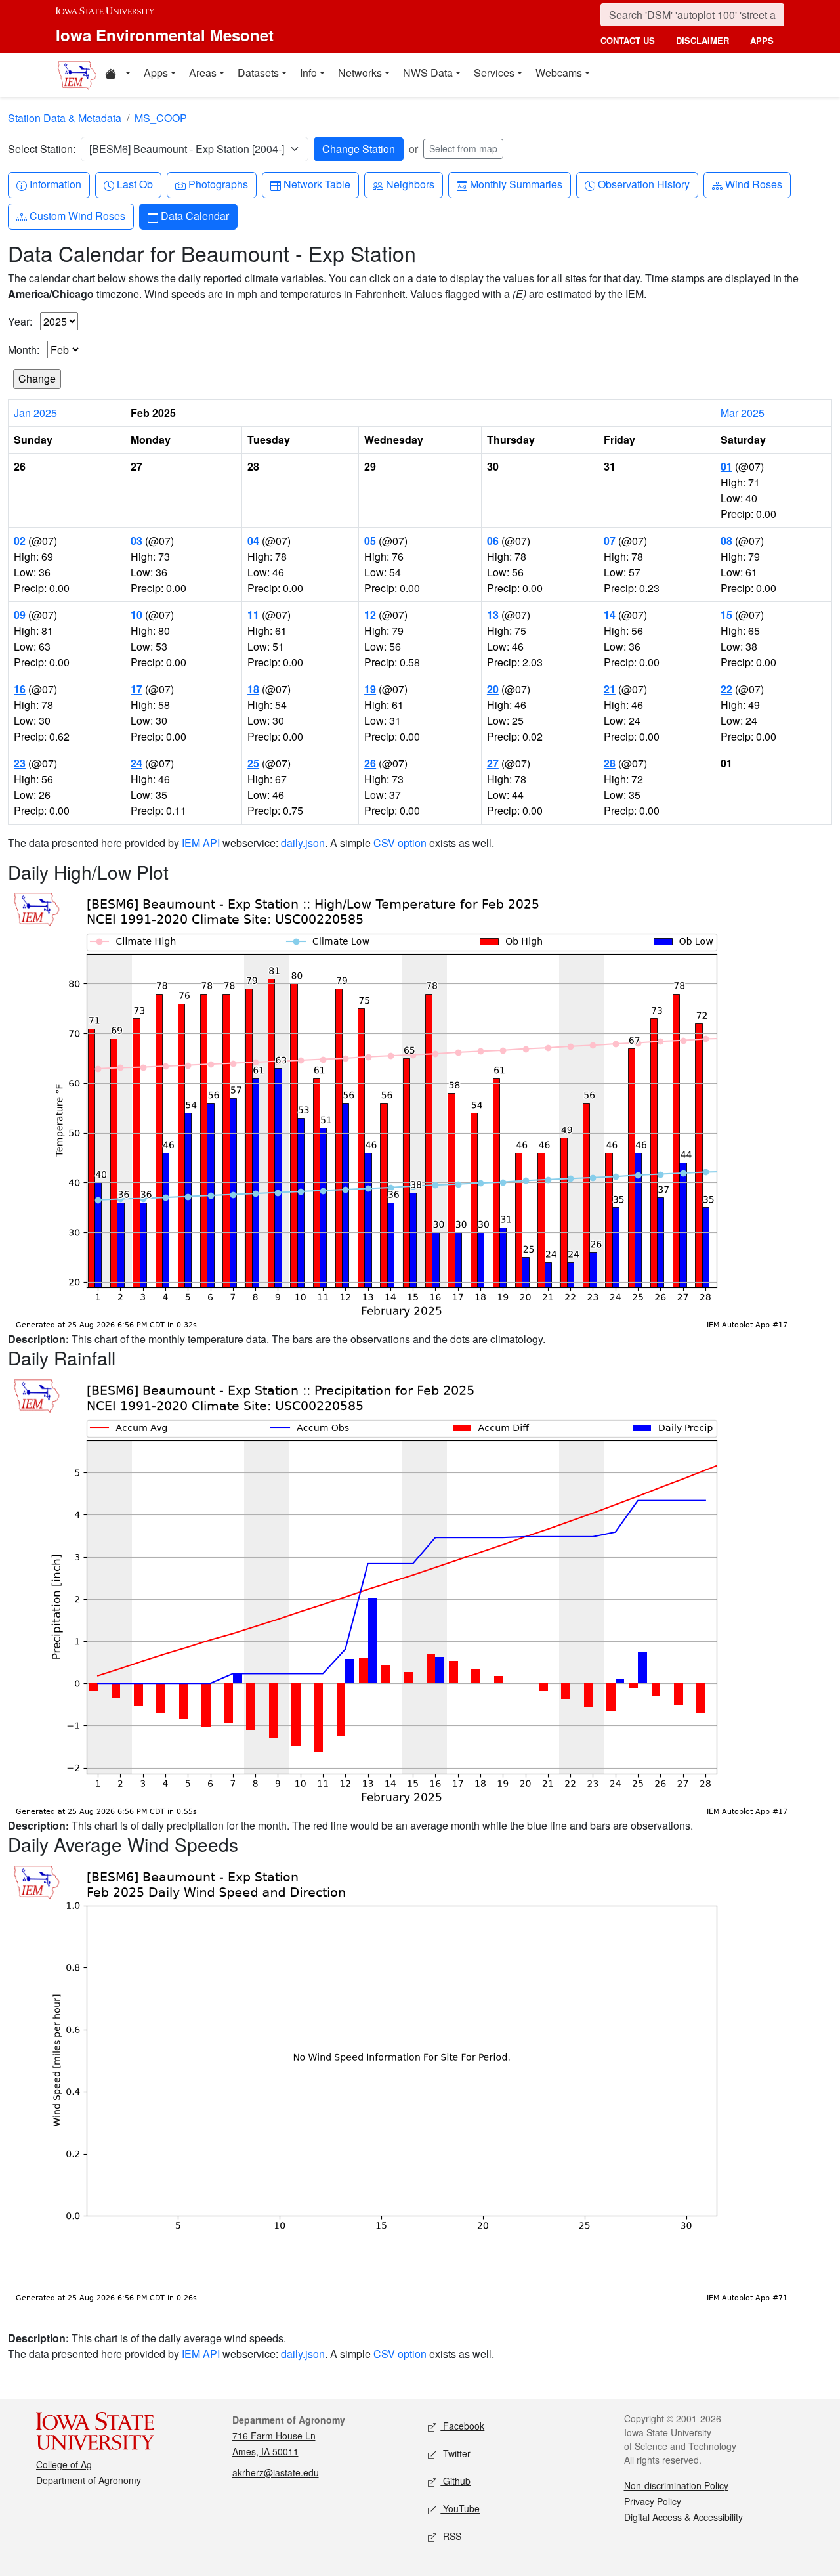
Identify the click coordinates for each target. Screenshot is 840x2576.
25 (253, 763)
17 (136, 689)
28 (610, 763)
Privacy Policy (653, 2501)
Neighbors (410, 184)
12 (370, 615)
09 (20, 615)
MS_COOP (161, 118)
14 (610, 615)
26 (370, 763)
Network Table (317, 184)
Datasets (258, 73)
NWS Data (428, 73)
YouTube (460, 2508)
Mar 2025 (743, 413)
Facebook (462, 2426)
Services (494, 73)
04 (253, 541)
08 (726, 541)
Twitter (455, 2453)
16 (20, 689)
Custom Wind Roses (77, 215)
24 (136, 763)
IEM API (201, 843)
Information (55, 184)
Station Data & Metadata (65, 118)
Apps (156, 73)
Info (308, 73)
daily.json (303, 843)
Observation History (643, 184)
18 (253, 689)
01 (726, 466)
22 (726, 689)
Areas (203, 73)
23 (20, 763)
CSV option (400, 843)
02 (20, 541)
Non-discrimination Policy (676, 2485)
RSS (451, 2536)
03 (136, 541)
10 (136, 615)
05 (370, 541)
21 (610, 689)
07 (610, 541)
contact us (628, 40)
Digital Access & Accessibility (683, 2517)
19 (370, 689)
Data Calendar (195, 215)
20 (493, 689)
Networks (360, 73)
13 (493, 615)
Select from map (463, 148)
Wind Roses (753, 184)
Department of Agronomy (89, 2480)
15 (726, 615)
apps (762, 40)
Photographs (218, 184)
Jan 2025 (35, 413)
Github (455, 2481)
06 (493, 541)
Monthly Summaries (516, 184)
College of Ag (64, 2464)
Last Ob (135, 184)
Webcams (559, 73)
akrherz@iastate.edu (276, 2472)
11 (253, 615)
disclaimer (703, 40)
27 (493, 763)
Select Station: (42, 149)
